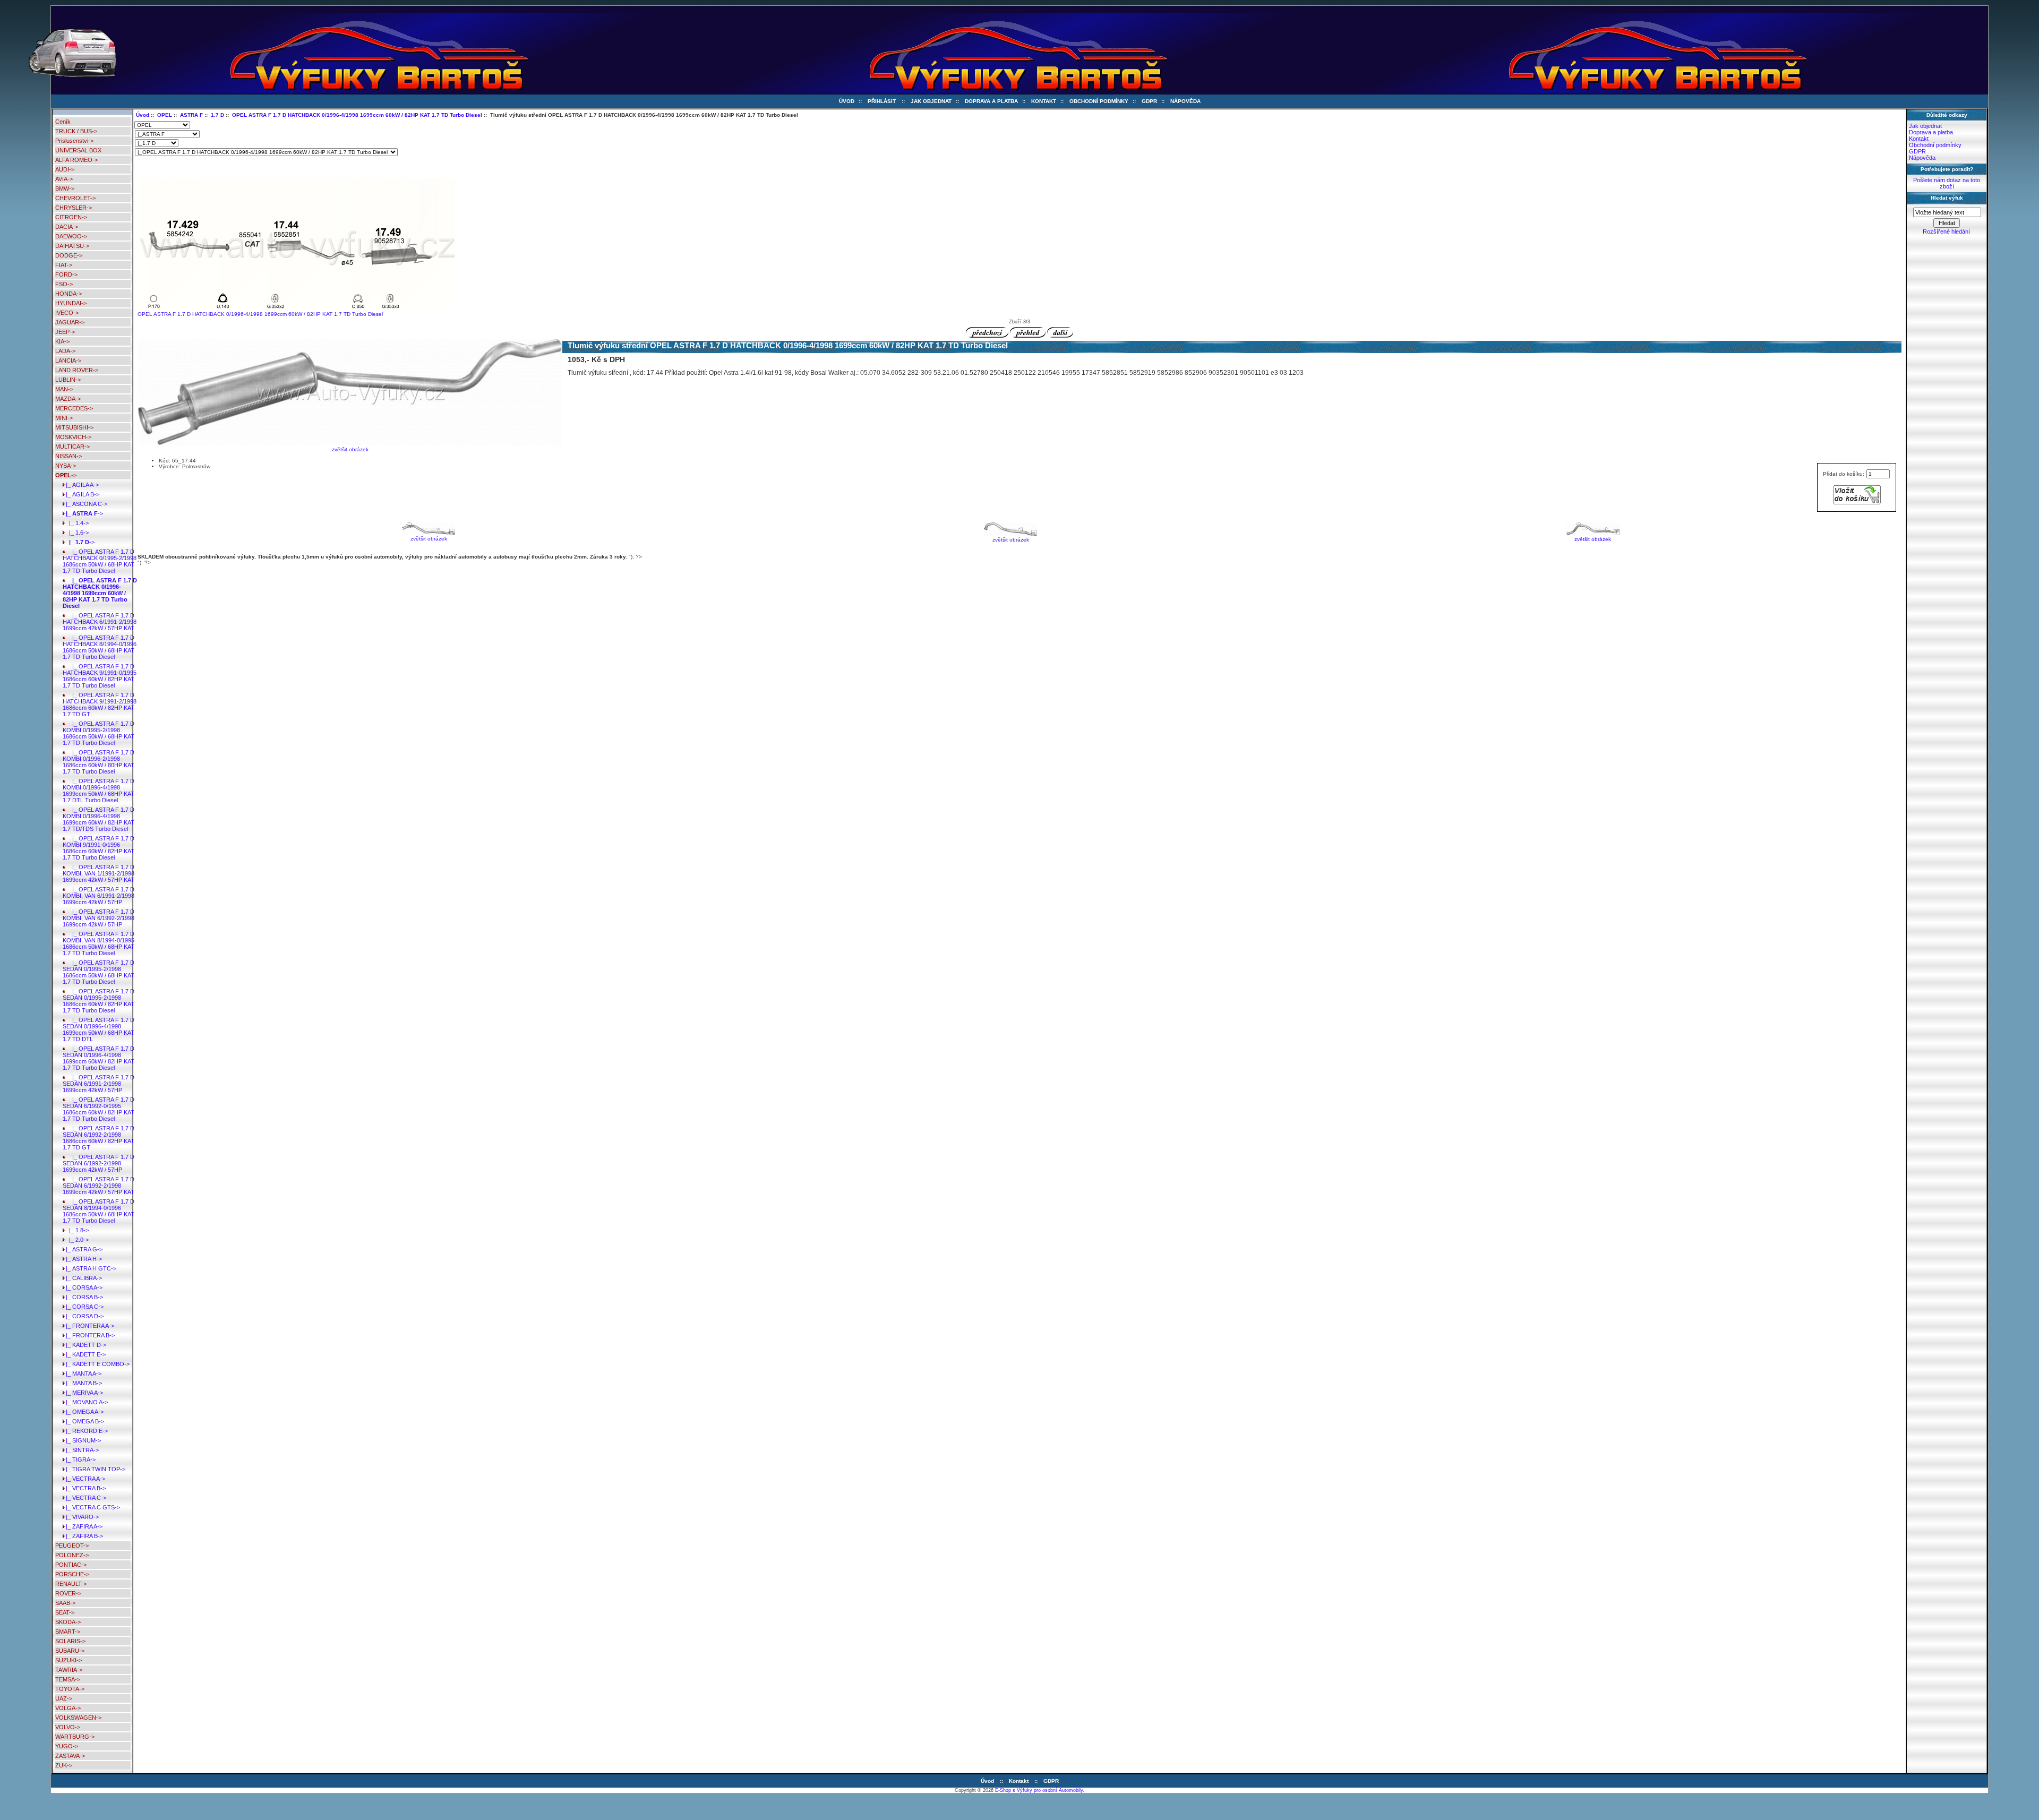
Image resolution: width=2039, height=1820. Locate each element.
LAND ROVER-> (77, 370)
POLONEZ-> (72, 1555)
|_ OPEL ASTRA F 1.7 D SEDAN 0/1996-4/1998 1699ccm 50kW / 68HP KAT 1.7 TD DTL (98, 1029)
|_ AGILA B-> (81, 494)
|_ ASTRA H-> (82, 1259)
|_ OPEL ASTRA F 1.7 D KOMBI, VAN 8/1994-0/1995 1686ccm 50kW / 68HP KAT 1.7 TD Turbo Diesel (98, 943)
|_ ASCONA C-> (85, 504)
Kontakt (1044, 101)
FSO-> (64, 284)
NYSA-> (66, 466)
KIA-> (62, 341)
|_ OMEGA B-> (83, 1421)
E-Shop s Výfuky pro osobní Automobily (1039, 1790)
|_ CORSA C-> (83, 1307)
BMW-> (65, 188)
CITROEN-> (71, 217)
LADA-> (65, 351)
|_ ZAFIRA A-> (83, 1526)
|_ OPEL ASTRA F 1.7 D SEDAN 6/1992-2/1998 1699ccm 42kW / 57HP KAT (98, 1186)
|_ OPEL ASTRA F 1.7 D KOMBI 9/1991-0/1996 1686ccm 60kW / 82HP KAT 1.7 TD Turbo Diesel (98, 848)
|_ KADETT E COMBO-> (96, 1364)
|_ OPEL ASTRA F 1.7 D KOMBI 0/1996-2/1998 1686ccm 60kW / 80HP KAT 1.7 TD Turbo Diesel (98, 762)
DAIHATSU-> (72, 246)
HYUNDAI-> (71, 303)
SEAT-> (65, 1612)
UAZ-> (64, 1698)
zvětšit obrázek (429, 539)
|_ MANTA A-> (82, 1373)
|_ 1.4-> (76, 523)
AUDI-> (65, 169)
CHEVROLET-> (75, 198)
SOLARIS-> (70, 1641)
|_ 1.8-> (76, 1230)
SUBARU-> (70, 1651)
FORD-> (66, 274)
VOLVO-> (68, 1727)
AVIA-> (64, 179)
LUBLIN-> (68, 380)
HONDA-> (68, 294)
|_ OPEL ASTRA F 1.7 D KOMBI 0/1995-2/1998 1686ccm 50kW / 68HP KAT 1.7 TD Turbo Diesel (98, 733)
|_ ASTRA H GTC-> (89, 1268)
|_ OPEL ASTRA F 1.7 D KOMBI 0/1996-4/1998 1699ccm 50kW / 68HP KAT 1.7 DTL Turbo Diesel (98, 791)
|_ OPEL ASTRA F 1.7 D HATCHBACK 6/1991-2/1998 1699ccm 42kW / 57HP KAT (100, 622)
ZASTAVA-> (70, 1756)
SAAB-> (65, 1603)
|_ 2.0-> (76, 1240)
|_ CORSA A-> (83, 1287)
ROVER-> (68, 1593)
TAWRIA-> (69, 1670)
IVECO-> (67, 313)
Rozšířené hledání (1946, 231)
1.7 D (217, 115)
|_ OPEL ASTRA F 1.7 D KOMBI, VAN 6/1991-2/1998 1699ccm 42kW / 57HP (98, 896)
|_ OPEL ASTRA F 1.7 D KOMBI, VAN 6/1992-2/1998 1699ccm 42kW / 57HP (98, 918)
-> (66, 475)
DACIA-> (67, 227)
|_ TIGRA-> (79, 1460)
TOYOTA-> (70, 1689)
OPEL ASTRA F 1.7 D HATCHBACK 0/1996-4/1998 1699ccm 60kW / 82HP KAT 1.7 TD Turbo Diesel (357, 115)
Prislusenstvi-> (74, 141)
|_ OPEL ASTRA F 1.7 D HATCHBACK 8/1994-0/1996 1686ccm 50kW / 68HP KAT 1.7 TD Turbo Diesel (100, 647)
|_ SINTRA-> (81, 1450)
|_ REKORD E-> (85, 1431)
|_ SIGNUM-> (82, 1440)
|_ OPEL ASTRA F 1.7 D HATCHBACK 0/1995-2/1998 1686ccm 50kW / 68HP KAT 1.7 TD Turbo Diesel (100, 561)
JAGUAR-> (70, 322)
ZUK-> (64, 1765)
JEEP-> (65, 332)
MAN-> (64, 389)
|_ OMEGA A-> (83, 1412)
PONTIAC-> (71, 1565)
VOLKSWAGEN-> (78, 1718)
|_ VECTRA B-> (84, 1488)
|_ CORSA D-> (83, 1316)
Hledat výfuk (1947, 198)
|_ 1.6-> (76, 533)
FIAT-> (64, 265)
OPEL (165, 115)
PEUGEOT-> (72, 1546)
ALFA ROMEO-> (76, 160)
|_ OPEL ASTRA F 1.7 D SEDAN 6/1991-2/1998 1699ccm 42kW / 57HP (98, 1084)
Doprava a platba (991, 101)
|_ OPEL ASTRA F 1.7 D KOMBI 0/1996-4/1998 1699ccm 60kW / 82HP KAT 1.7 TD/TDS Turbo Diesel (98, 819)
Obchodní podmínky (1099, 101)
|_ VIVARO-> (81, 1517)
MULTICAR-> (72, 447)
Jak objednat (931, 101)
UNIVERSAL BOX (78, 150)
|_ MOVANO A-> (85, 1402)
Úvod (847, 101)
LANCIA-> (68, 360)
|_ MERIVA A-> (83, 1393)
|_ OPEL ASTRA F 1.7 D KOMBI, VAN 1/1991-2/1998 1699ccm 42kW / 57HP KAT (98, 873)
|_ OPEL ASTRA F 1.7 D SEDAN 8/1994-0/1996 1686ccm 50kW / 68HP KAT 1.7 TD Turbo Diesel (98, 1211)
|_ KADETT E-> (84, 1354)
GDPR (1149, 101)
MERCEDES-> (74, 408)
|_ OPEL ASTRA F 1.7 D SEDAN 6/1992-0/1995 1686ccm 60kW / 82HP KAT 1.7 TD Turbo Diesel (98, 1109)
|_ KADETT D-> (84, 1345)
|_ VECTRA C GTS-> (91, 1507)
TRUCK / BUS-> (76, 131)
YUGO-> (67, 1746)
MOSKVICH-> (73, 437)
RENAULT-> (71, 1584)
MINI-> (64, 418)
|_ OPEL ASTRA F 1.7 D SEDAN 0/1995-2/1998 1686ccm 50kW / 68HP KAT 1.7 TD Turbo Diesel (98, 972)
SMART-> (68, 1632)
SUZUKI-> (68, 1660)
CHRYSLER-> (74, 208)
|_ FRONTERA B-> (89, 1335)
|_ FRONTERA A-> (88, 1326)
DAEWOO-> (71, 236)
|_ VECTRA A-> (84, 1479)
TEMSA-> (68, 1679)
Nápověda (1185, 101)
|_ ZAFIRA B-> (83, 1536)
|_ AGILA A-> (81, 485)
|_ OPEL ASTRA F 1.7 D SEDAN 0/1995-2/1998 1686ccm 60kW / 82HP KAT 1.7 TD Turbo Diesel (98, 1001)
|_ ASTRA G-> (83, 1249)
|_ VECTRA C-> (84, 1498)
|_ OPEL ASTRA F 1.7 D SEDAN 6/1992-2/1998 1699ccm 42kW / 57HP (98, 1163)
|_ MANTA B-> (82, 1383)
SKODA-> (68, 1622)
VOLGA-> (68, 1708)
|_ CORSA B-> (83, 1297)
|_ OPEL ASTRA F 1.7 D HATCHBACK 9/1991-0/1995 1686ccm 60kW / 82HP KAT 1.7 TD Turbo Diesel (100, 676)
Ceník (63, 122)
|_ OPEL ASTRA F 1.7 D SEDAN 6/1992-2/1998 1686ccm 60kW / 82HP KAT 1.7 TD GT (98, 1138)
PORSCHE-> (72, 1574)
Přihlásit (882, 101)
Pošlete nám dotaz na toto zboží (1947, 183)
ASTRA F (191, 115)
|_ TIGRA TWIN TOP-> (94, 1469)
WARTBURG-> (75, 1737)
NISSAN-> (68, 456)
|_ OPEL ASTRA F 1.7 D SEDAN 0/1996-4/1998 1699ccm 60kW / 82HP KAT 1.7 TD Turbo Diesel (98, 1058)
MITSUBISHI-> (74, 427)
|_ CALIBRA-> (82, 1278)
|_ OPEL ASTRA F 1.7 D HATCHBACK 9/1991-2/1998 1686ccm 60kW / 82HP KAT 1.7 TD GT (100, 705)
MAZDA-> (68, 399)
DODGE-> (69, 255)
